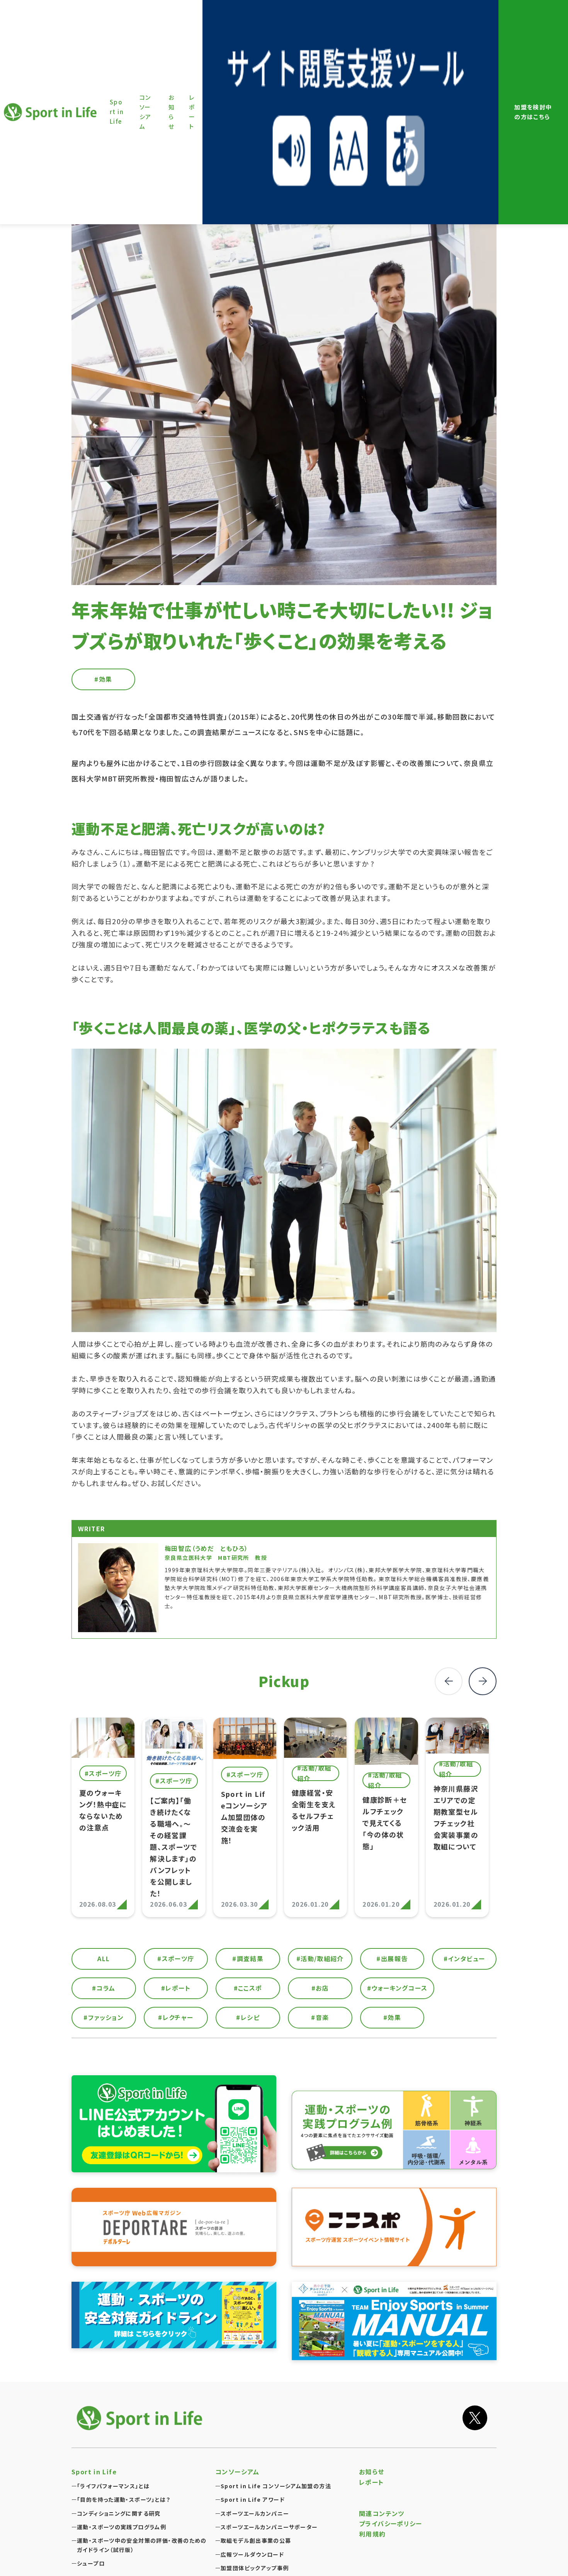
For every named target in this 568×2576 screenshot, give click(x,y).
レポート (372, 2482)
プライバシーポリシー (391, 2523)
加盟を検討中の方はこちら (533, 112)
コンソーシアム (237, 2472)
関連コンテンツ (382, 2513)
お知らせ (372, 2472)
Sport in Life (51, 112)
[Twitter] (475, 2418)
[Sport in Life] (141, 2418)
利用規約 (372, 2534)
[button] (483, 1681)
